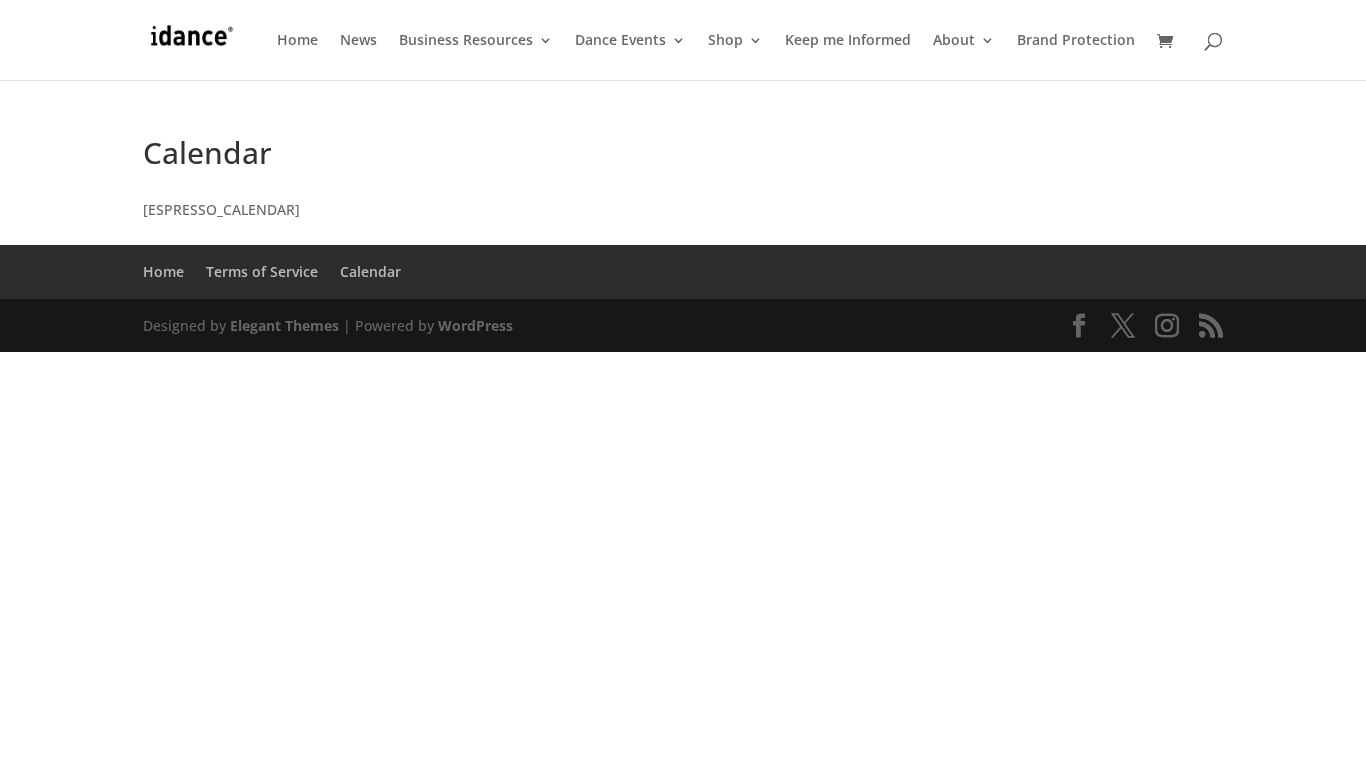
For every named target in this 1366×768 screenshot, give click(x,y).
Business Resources (466, 41)
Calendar (370, 271)
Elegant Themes (284, 325)
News (358, 41)
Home (297, 41)
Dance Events (620, 41)
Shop (725, 41)
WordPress (475, 325)
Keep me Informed (848, 41)
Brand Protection (1076, 41)
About (954, 41)
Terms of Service (262, 271)
